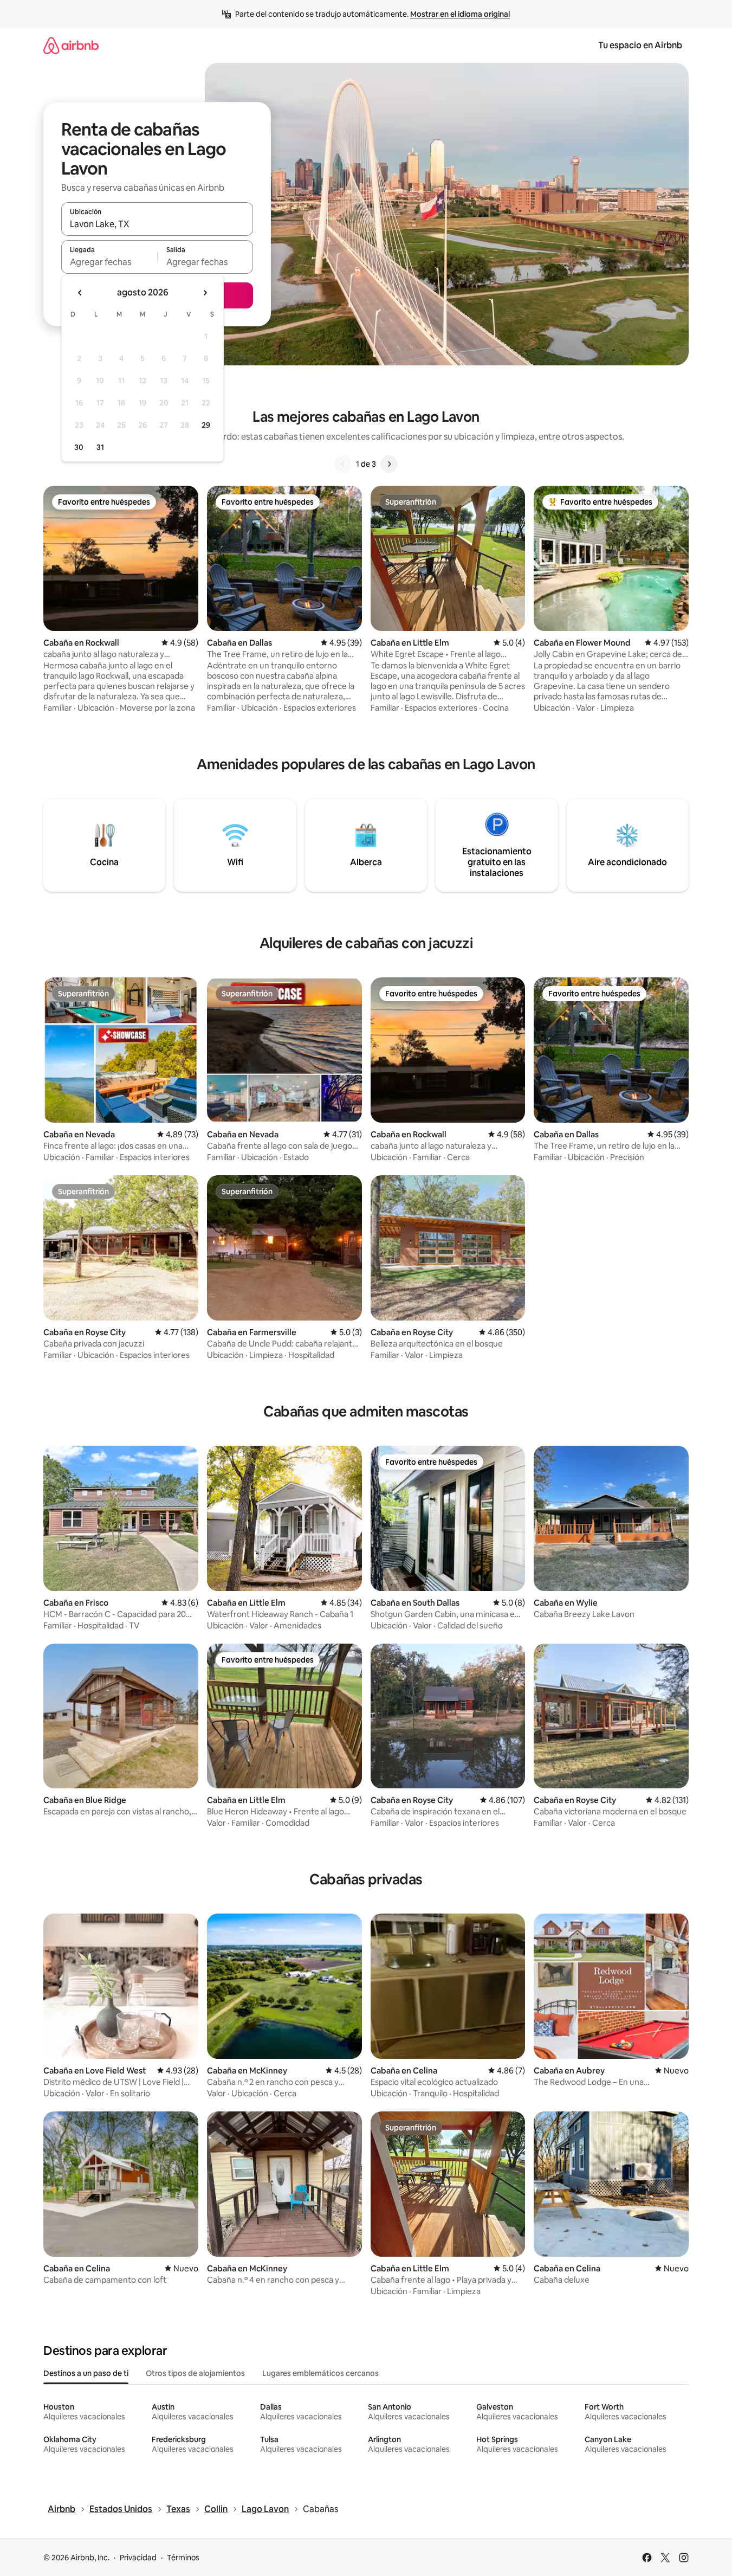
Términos (183, 2558)
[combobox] (157, 224)
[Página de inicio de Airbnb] (71, 45)
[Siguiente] (389, 464)
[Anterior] (343, 464)
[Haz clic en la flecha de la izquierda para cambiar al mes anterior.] (80, 293)
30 (79, 447)
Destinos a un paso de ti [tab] (86, 2373)
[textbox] (109, 262)
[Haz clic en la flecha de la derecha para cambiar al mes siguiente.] (205, 293)
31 (100, 447)
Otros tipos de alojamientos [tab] (195, 2373)
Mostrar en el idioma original (460, 14)
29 (206, 425)
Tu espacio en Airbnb (640, 45)
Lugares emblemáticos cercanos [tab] (320, 2373)
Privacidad (138, 2558)
